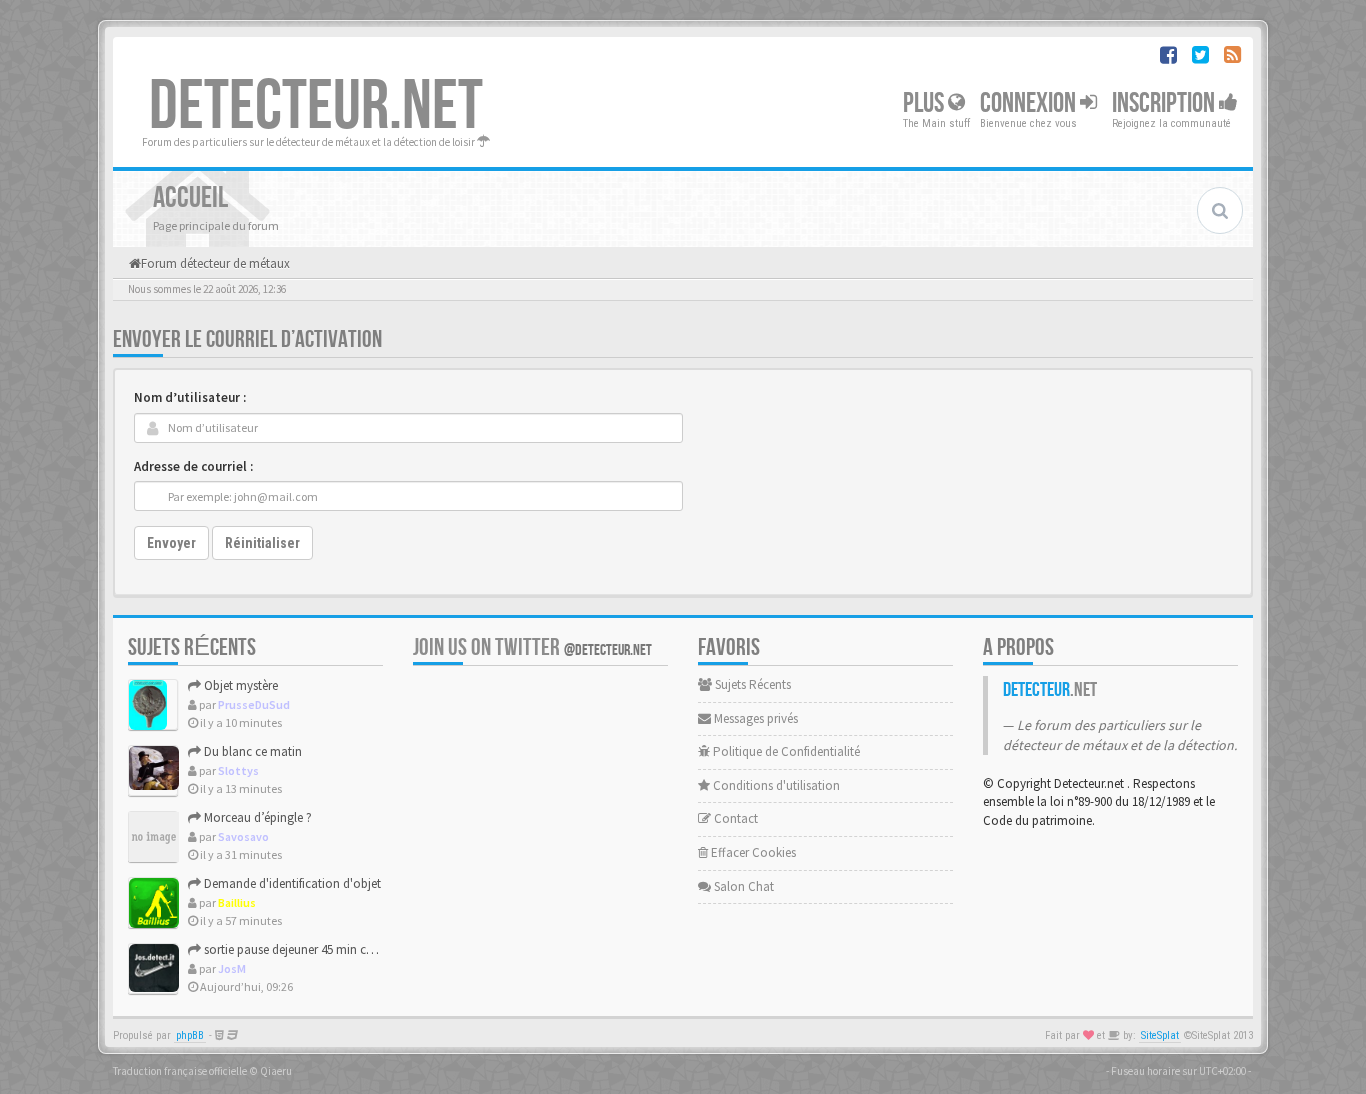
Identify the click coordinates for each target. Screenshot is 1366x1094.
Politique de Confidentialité (785, 751)
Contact (734, 818)
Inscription (1165, 103)
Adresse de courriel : (193, 466)
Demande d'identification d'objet (291, 883)
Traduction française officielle (180, 1071)
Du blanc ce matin (251, 751)
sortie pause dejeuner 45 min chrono (300, 949)
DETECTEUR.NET (316, 107)
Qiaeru (276, 1071)
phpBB (190, 1035)
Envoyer (171, 543)
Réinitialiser (262, 543)
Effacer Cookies (752, 852)
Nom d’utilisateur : (190, 397)
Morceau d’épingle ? (256, 817)
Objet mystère (239, 685)
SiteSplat (1160, 1035)
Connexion (1030, 103)
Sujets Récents (751, 684)
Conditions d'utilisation (775, 785)
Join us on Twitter (532, 647)
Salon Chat (742, 886)
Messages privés (754, 718)
